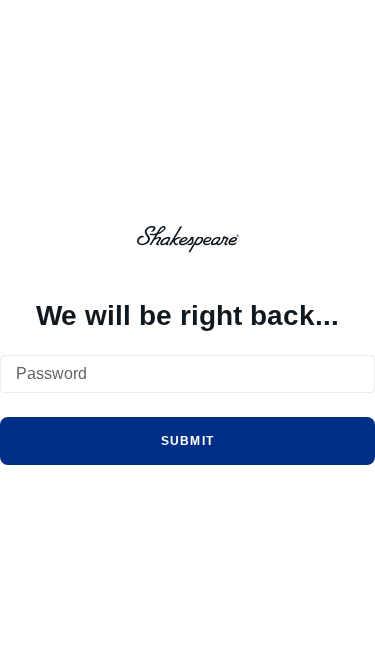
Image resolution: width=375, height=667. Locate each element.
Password (51, 373)
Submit (188, 441)
